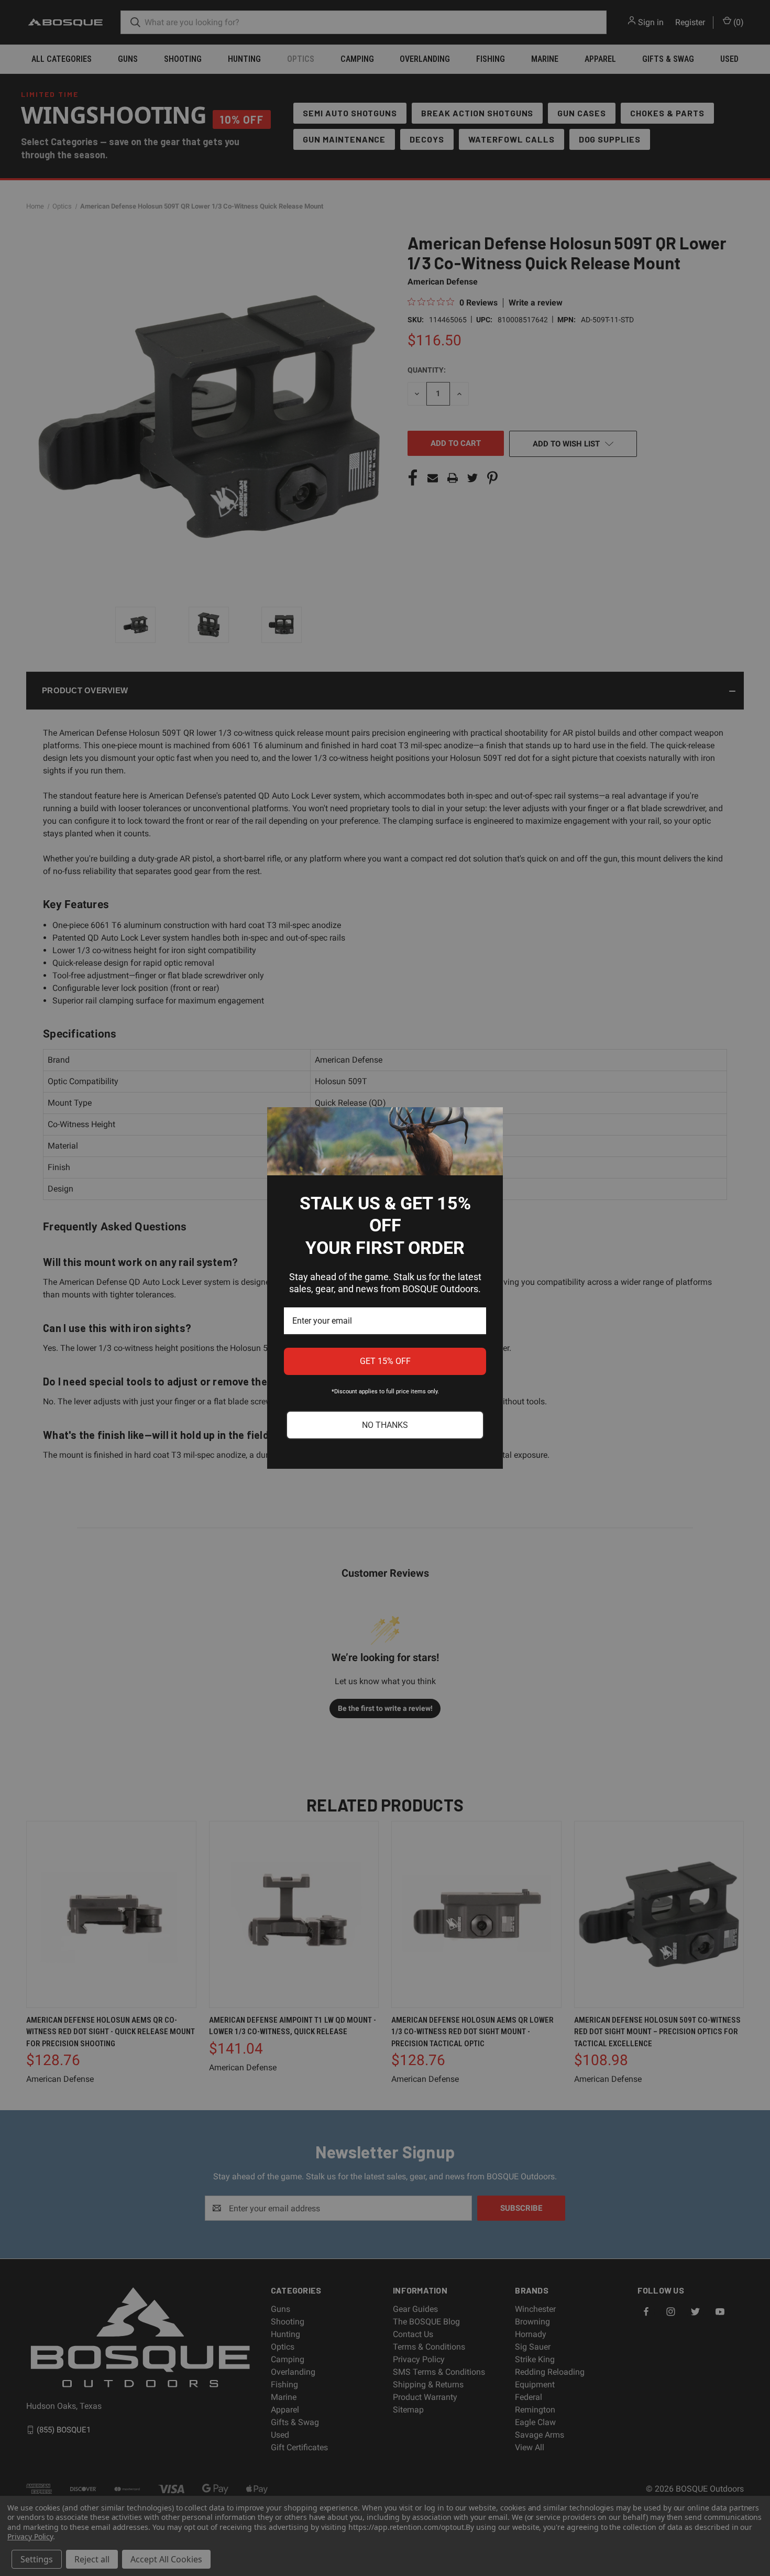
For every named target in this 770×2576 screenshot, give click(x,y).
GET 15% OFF (385, 1361)
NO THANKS (385, 1425)
